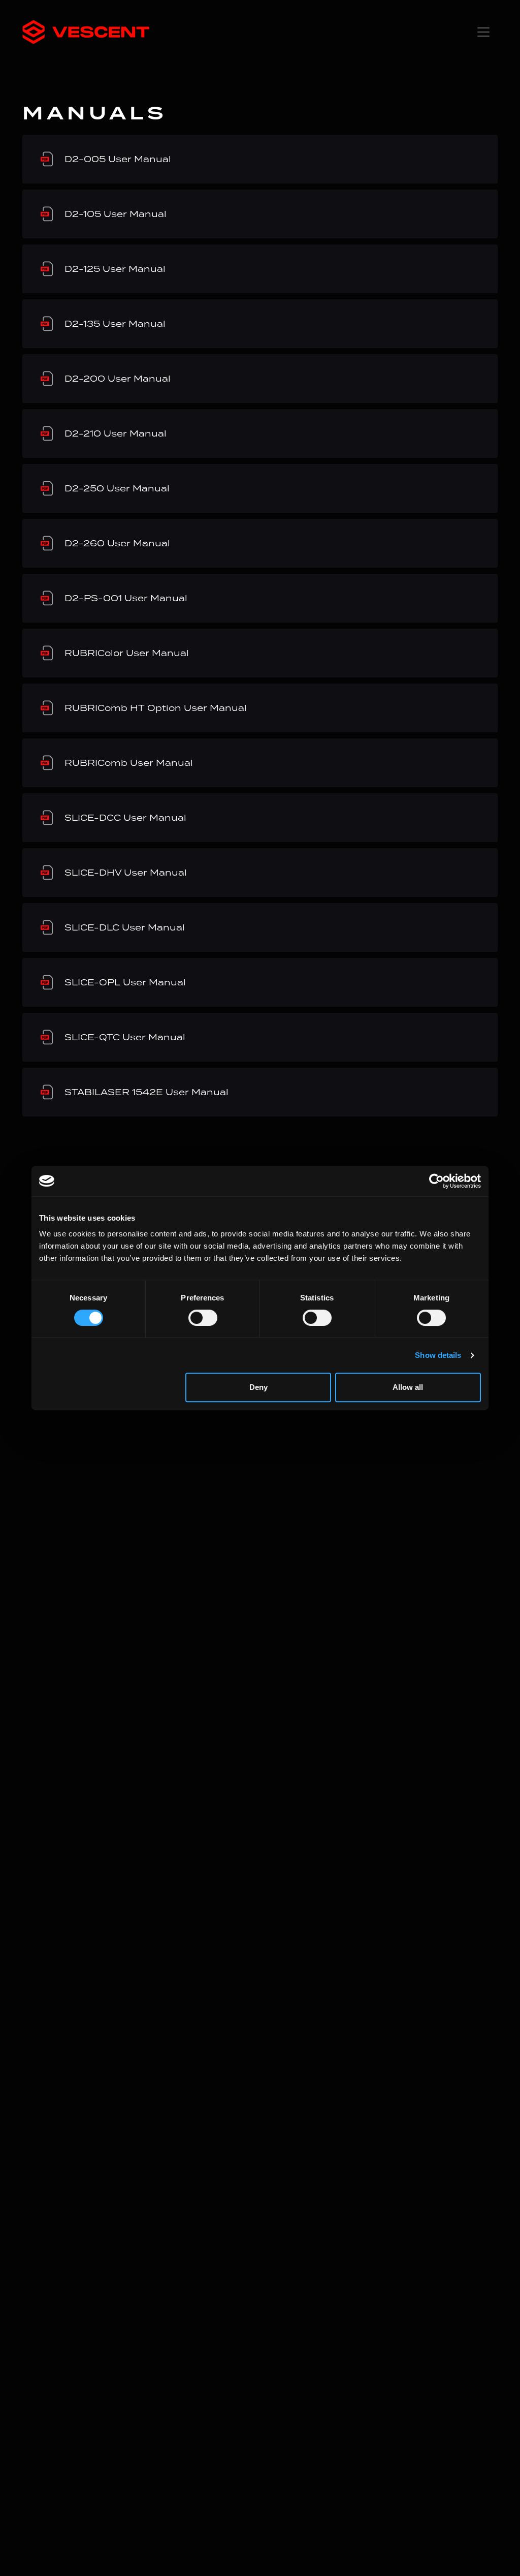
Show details (438, 1355)
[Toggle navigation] (483, 32)
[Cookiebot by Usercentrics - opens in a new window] (436, 1181)
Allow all (408, 1387)
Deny (258, 1387)
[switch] (203, 1318)
